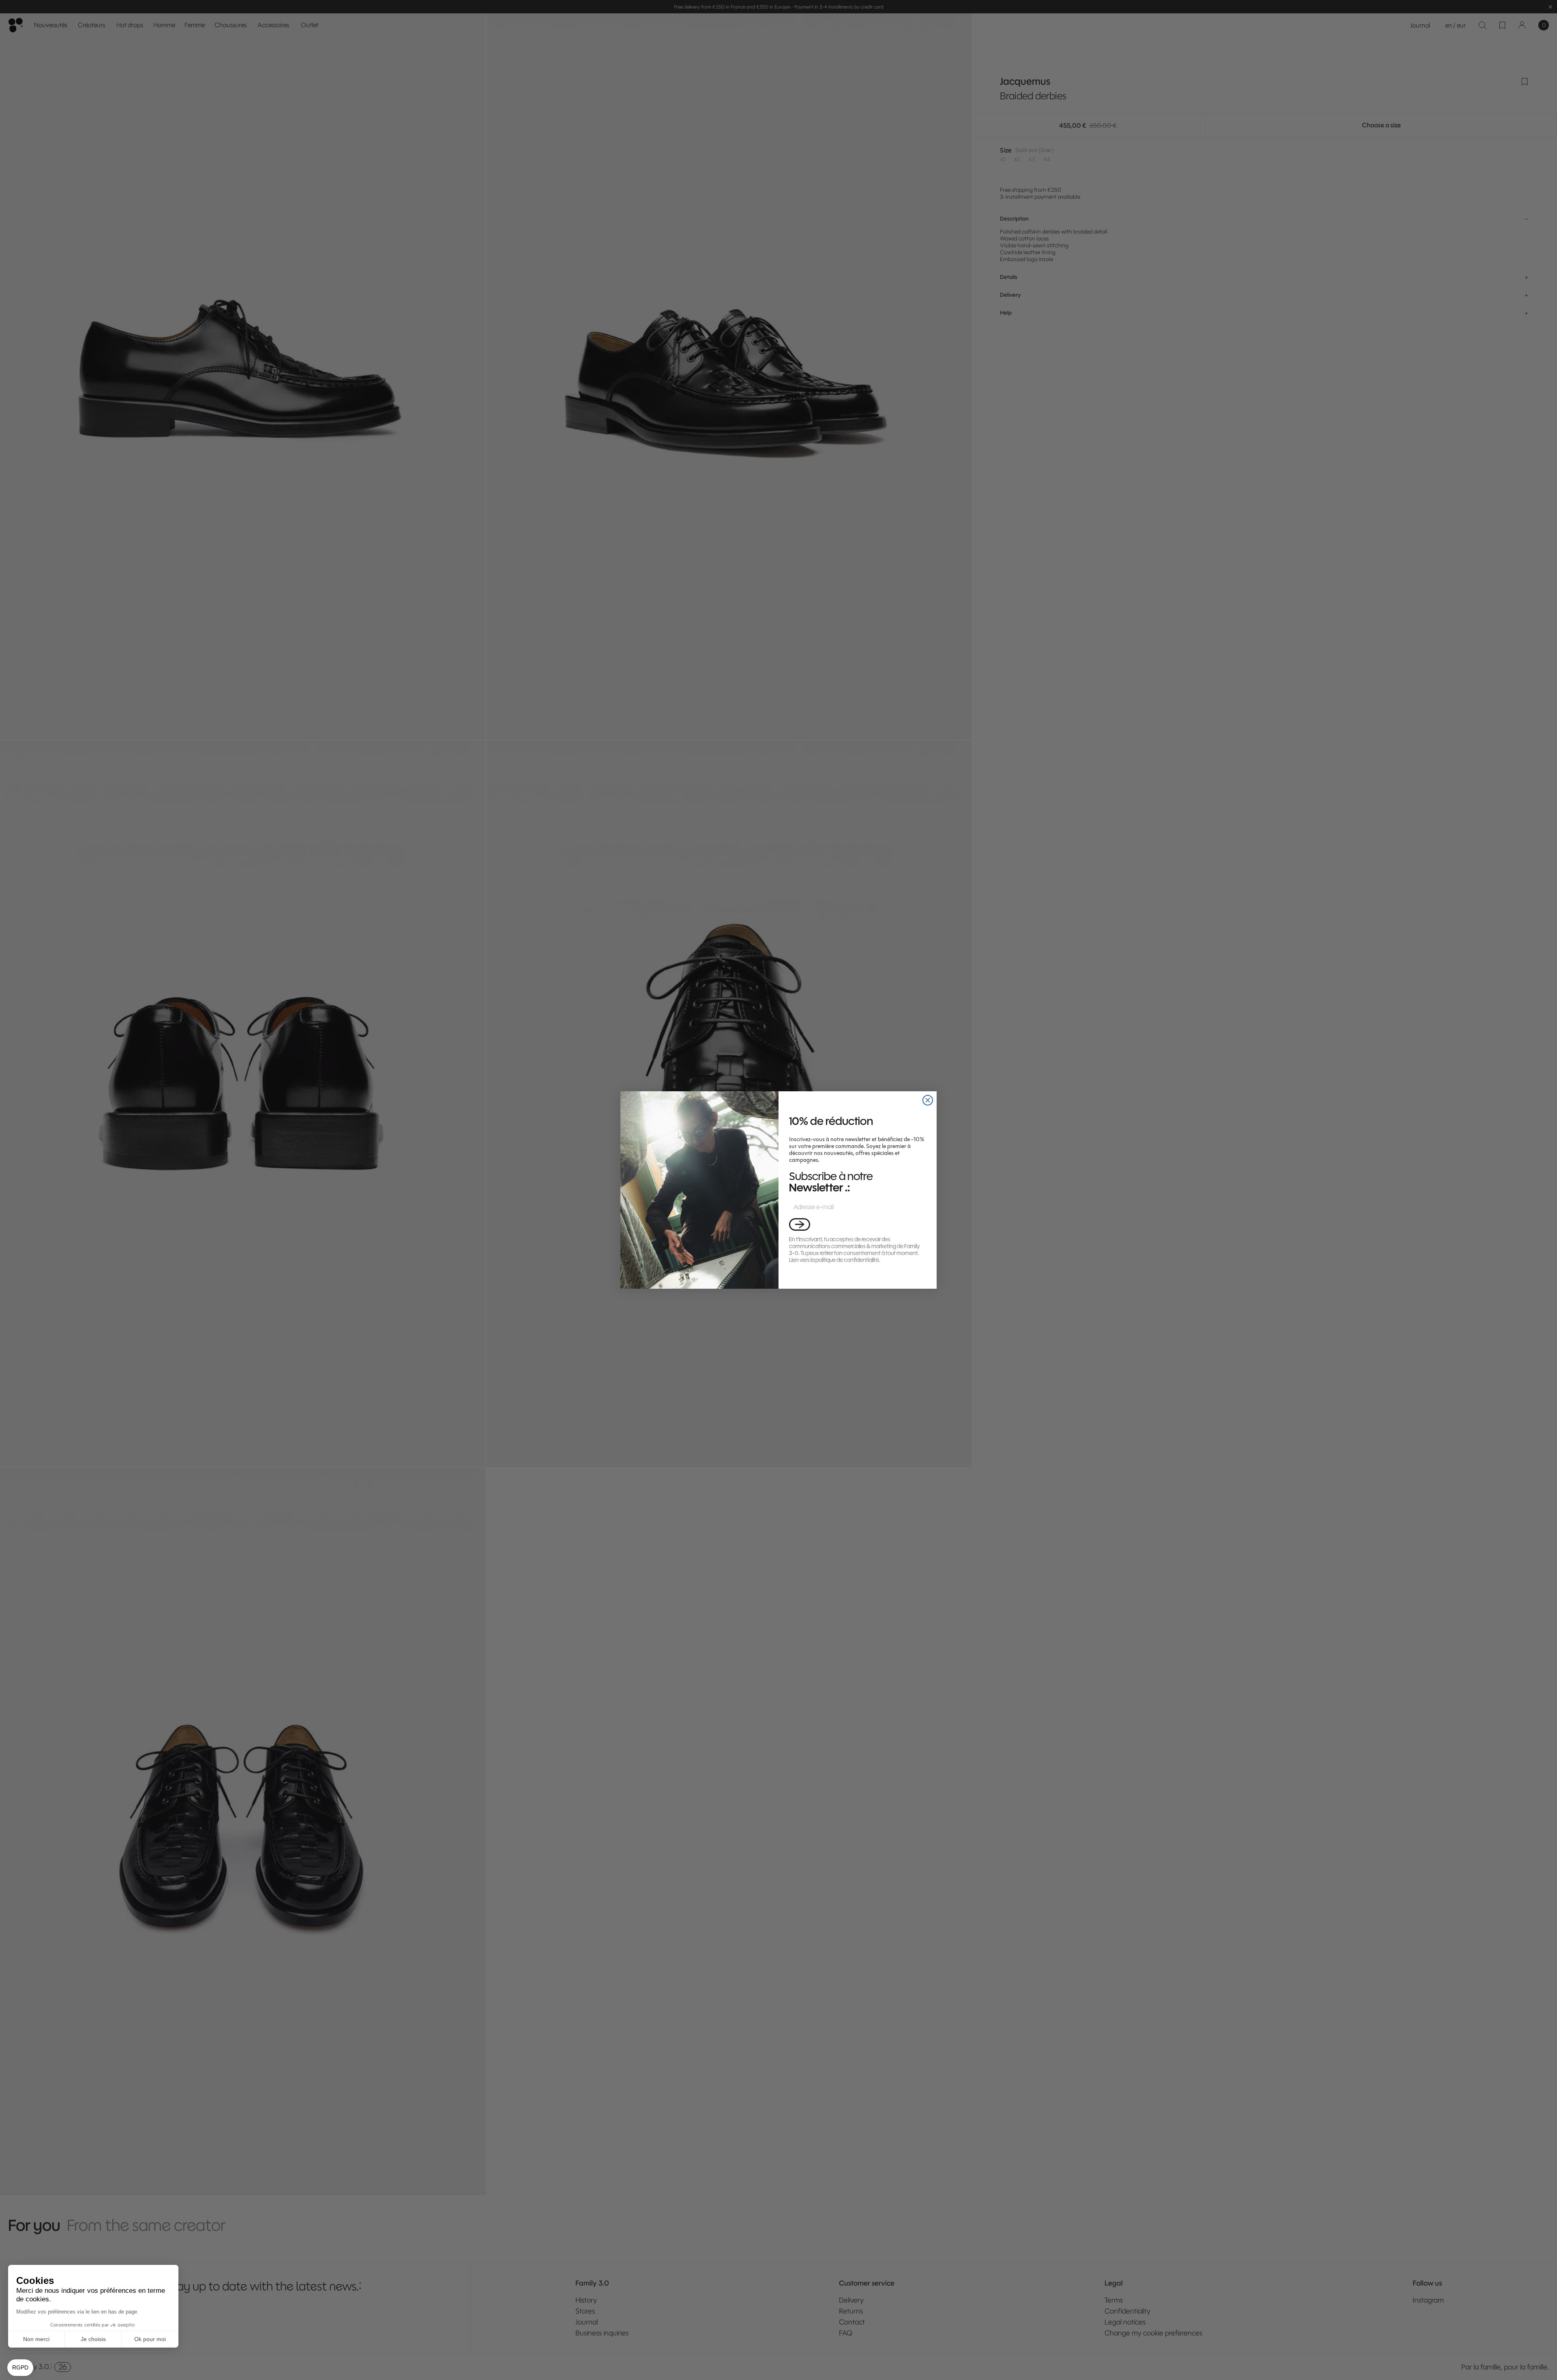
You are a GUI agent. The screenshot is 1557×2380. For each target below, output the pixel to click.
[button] (800, 1224)
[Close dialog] (928, 1100)
